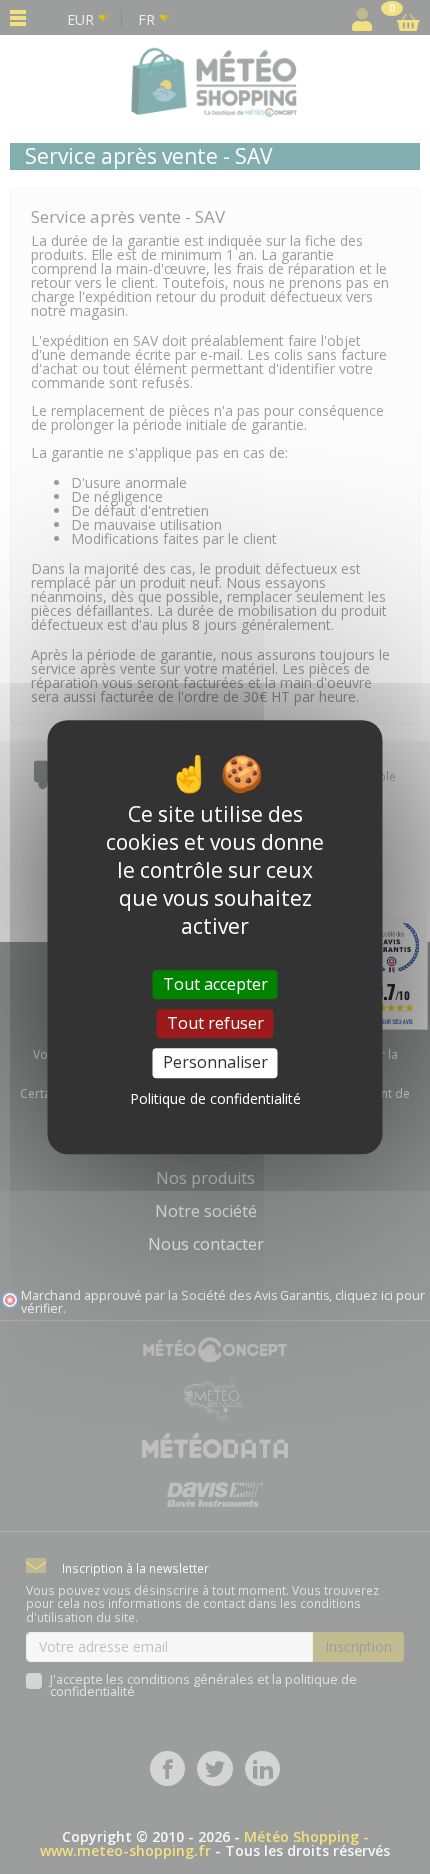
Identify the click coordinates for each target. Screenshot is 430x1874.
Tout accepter (215, 984)
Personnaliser (215, 1063)
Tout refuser (215, 1023)
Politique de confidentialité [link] (215, 1098)
